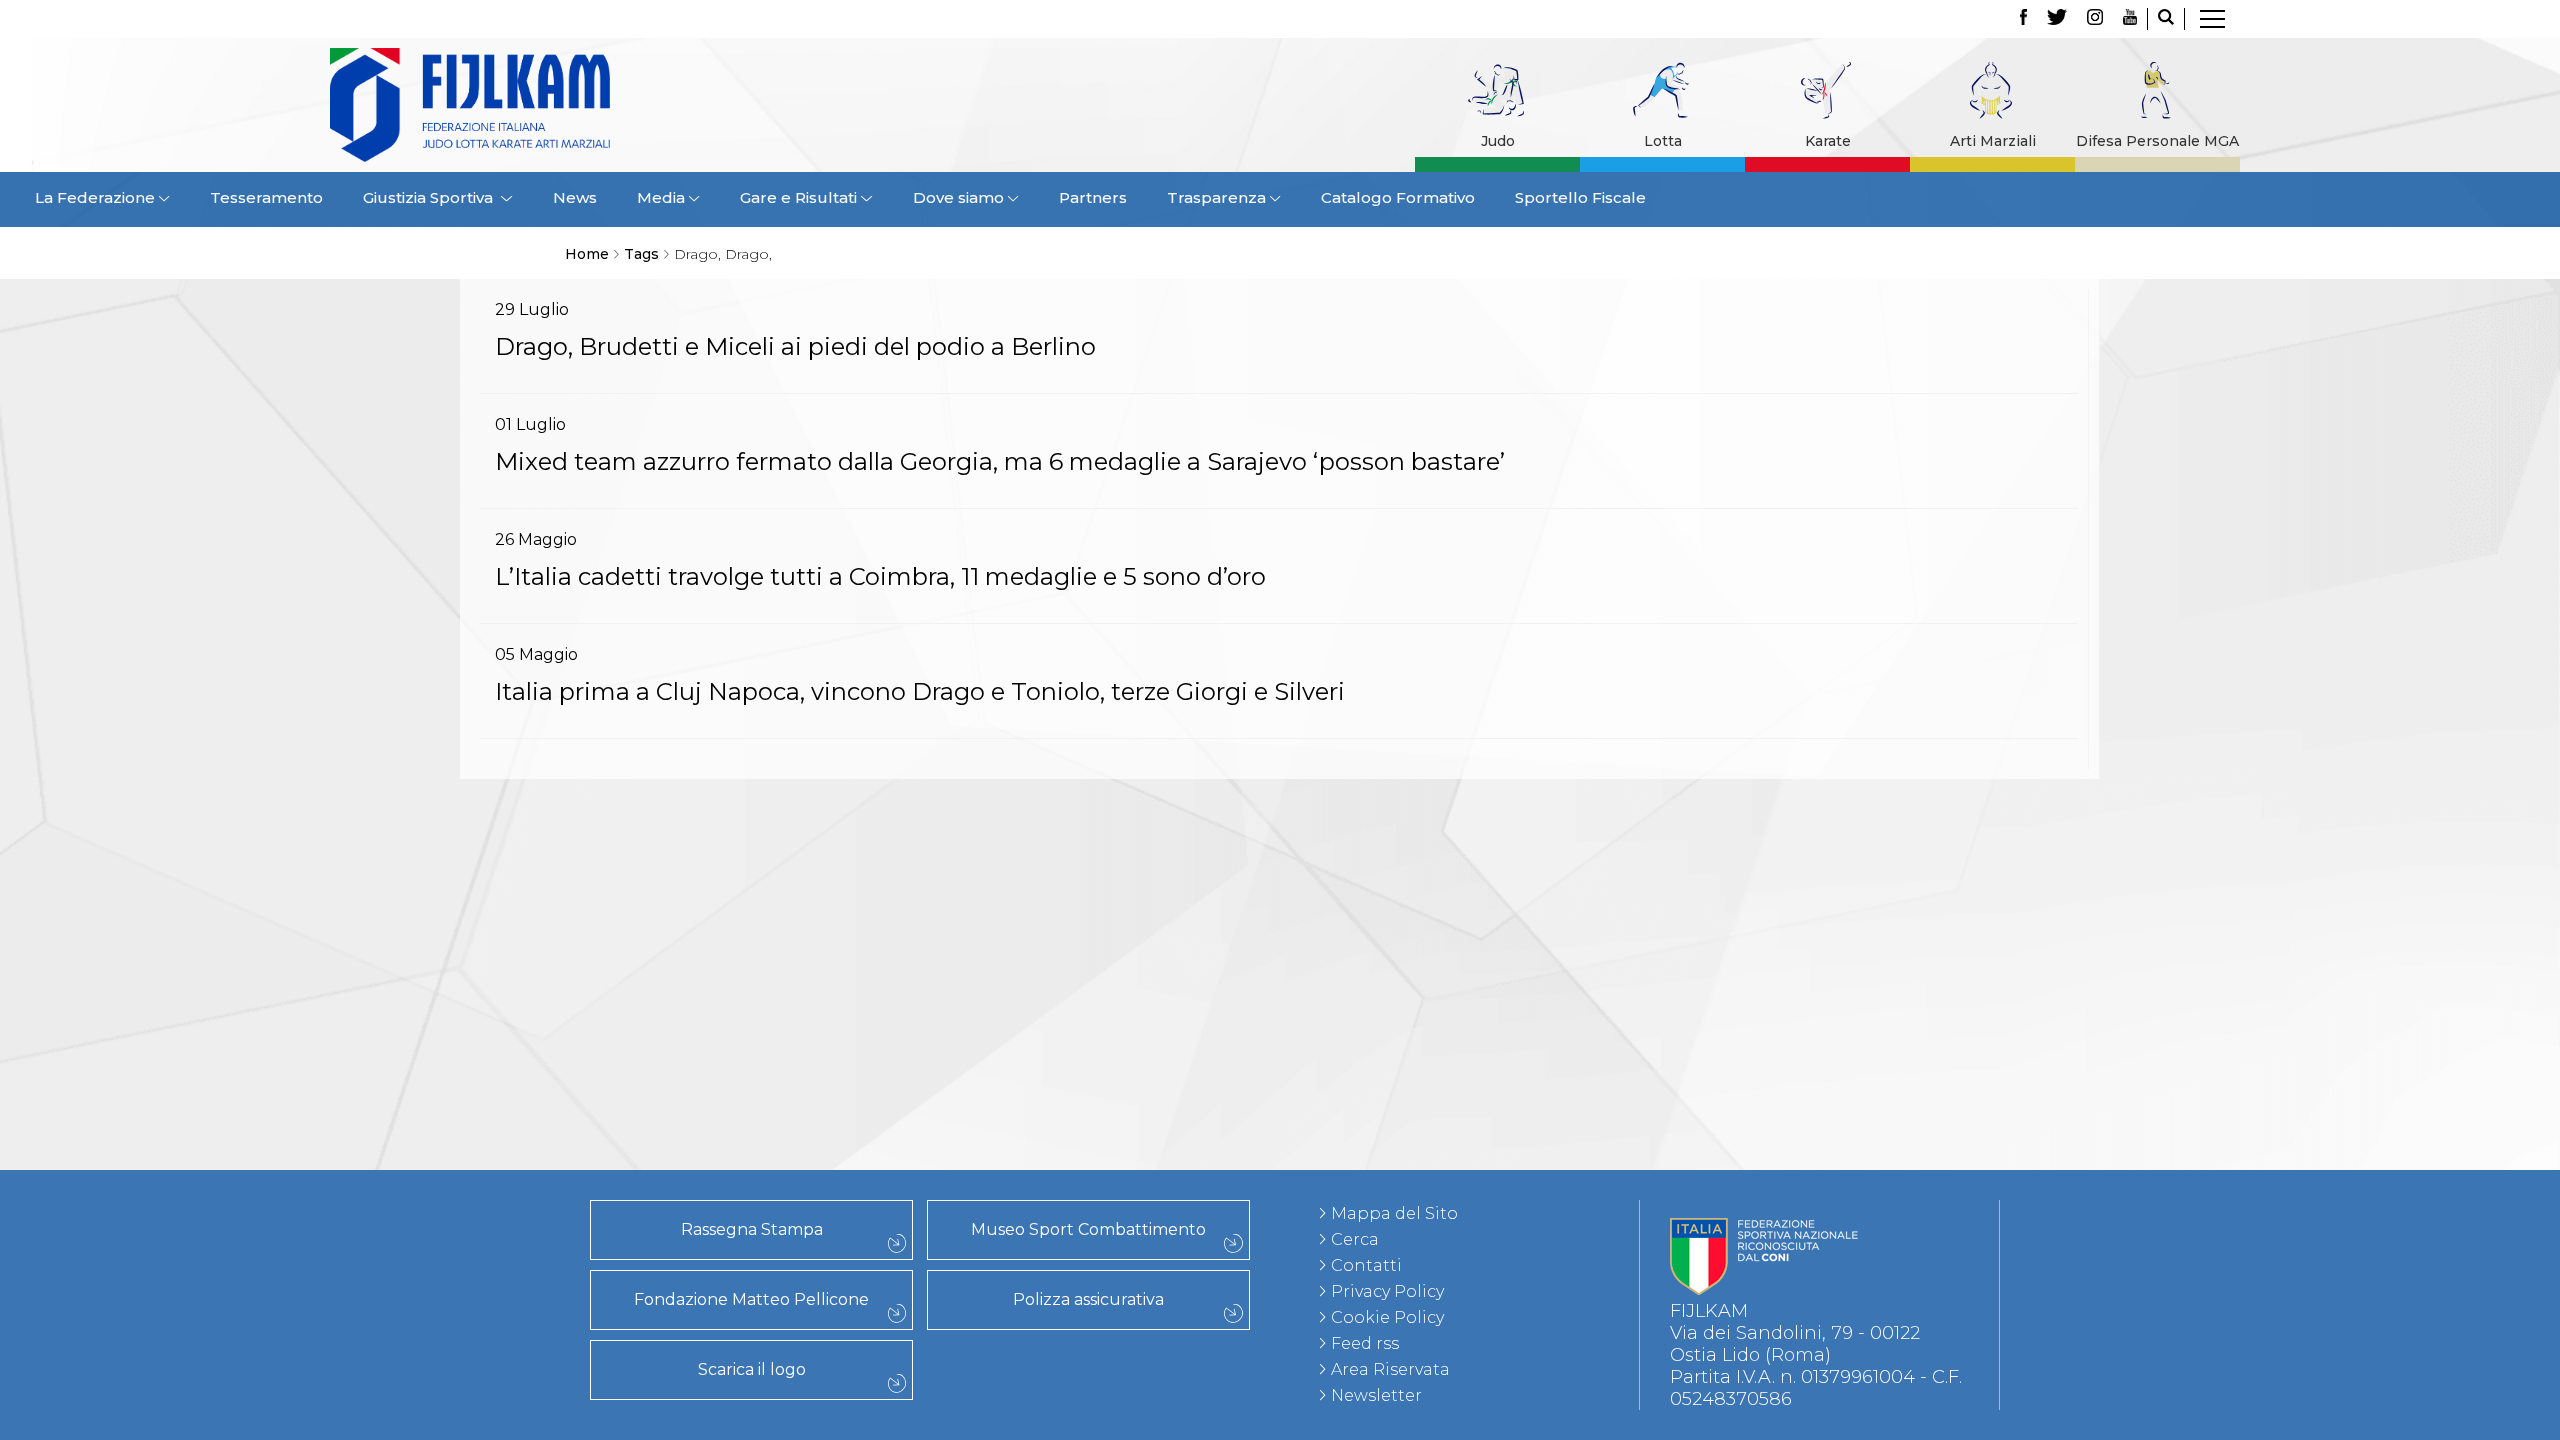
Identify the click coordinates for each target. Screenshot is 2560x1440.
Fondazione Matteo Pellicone (751, 1299)
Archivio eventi (434, 865)
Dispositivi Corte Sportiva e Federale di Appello (434, 799)
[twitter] (2057, 19)
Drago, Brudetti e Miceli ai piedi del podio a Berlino (795, 346)
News (575, 197)
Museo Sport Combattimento (1088, 1229)
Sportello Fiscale (1580, 197)
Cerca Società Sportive (434, 975)
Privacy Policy (1387, 1291)
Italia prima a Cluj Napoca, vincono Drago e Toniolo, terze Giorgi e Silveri (920, 691)
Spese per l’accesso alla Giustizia (434, 821)
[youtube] (2130, 19)
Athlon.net (434, 1085)
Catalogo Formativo (1398, 197)
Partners (1093, 197)
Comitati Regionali (434, 909)
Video (434, 1151)
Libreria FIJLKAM (434, 1063)
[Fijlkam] (594, 105)
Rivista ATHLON (434, 1107)
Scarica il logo (752, 1369)
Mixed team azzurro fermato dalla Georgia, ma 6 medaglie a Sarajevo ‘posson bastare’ (1000, 461)
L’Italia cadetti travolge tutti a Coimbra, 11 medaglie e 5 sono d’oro (880, 576)
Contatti (1366, 1265)
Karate (1828, 141)
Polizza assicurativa (1088, 1299)
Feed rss (1365, 1343)
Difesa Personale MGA (2157, 141)
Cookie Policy (1387, 1317)
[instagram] (2095, 19)
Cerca (1355, 1239)
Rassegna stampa (434, 1019)
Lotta (1663, 141)
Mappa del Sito (1394, 1213)
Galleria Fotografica (434, 1129)
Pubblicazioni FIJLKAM (434, 1041)
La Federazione (434, 953)
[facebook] (2023, 19)
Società (434, 931)
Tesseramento (266, 197)
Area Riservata (1390, 1369)
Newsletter (1376, 1395)
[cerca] (2166, 19)
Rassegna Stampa (752, 1229)
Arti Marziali (1993, 141)
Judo (1498, 141)
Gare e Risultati (434, 843)
